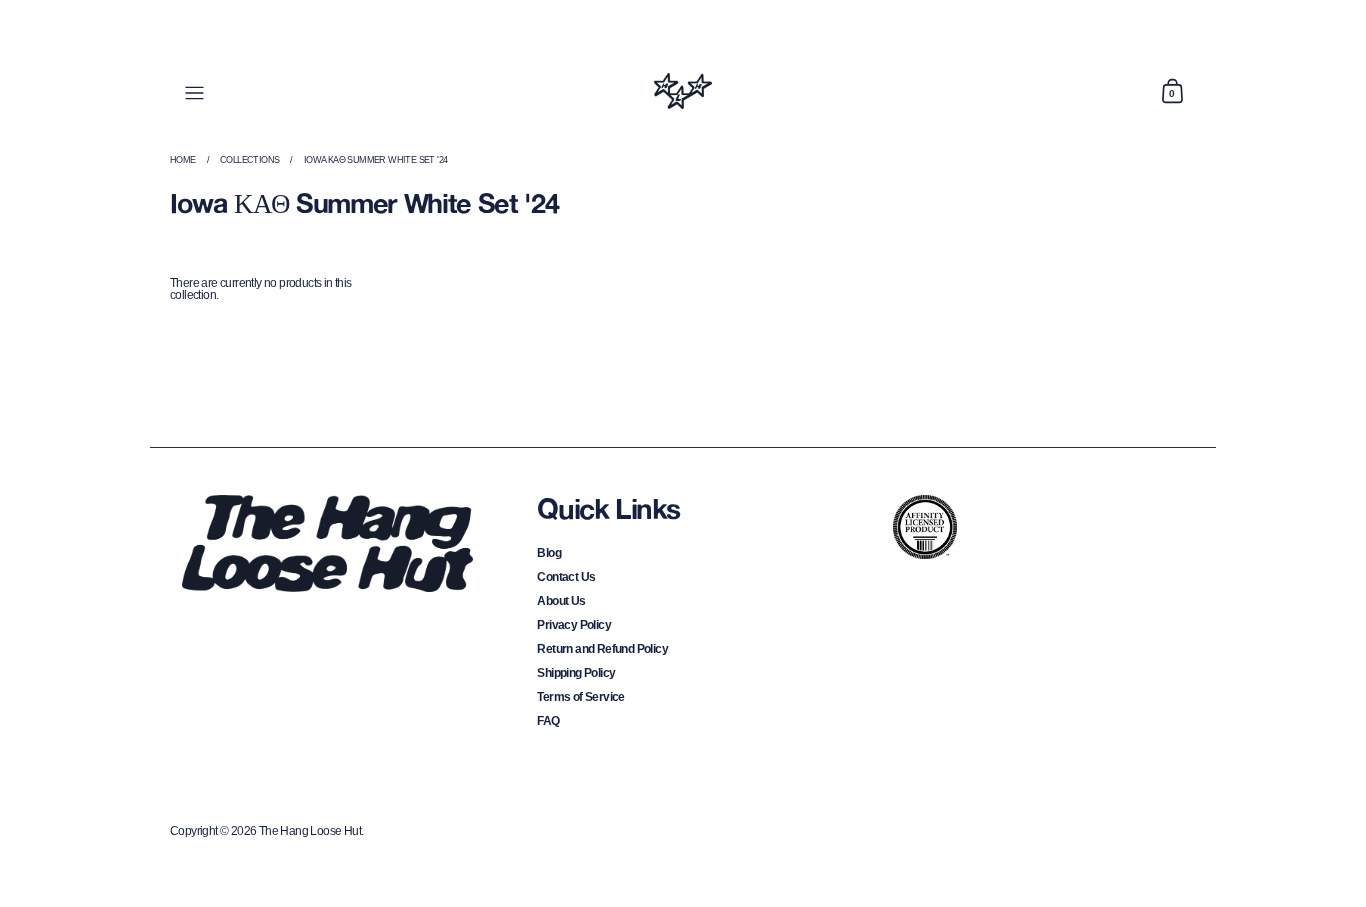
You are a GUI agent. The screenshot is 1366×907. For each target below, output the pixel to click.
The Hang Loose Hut (310, 831)
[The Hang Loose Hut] (682, 91)
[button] (1172, 91)
